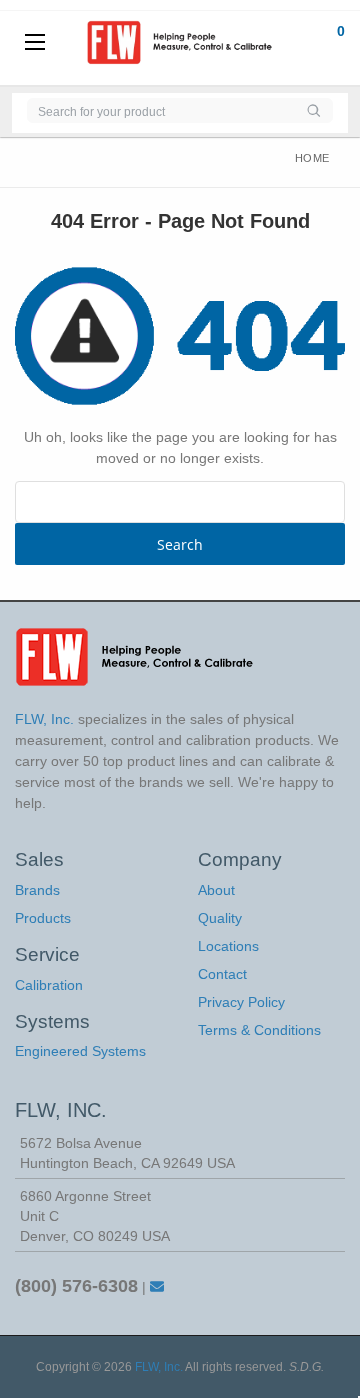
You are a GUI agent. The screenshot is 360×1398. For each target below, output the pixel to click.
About (216, 890)
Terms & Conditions (259, 1030)
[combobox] (160, 110)
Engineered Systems (80, 1051)
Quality (220, 918)
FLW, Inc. (159, 1367)
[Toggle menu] (35, 43)
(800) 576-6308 (76, 1286)
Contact (222, 974)
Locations (228, 946)
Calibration (49, 985)
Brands (37, 890)
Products (43, 918)
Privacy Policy (241, 1002)
